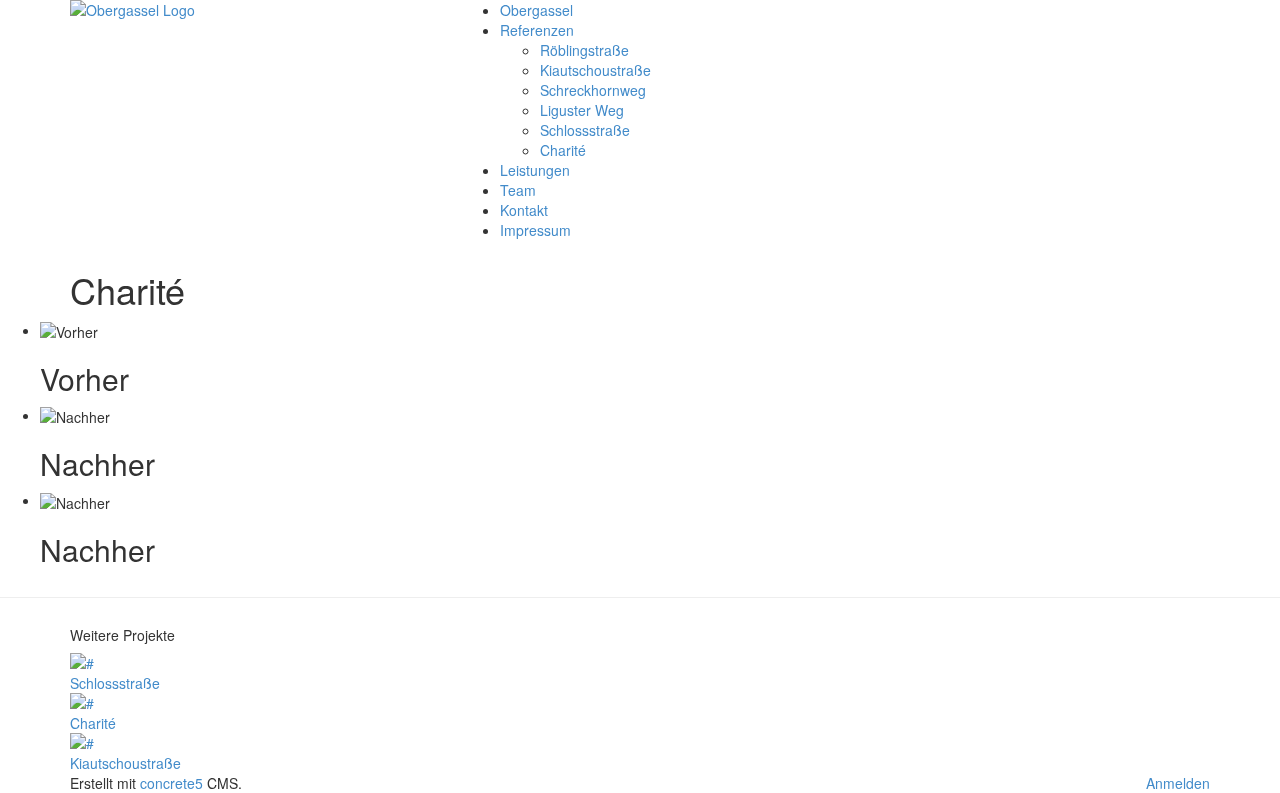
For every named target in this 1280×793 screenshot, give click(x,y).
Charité (563, 150)
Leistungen (535, 170)
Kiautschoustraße (595, 70)
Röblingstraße (584, 50)
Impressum (535, 230)
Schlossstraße (585, 130)
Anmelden (1178, 783)
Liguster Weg (582, 110)
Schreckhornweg (593, 90)
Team (518, 190)
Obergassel (536, 10)
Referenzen (537, 30)
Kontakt (524, 210)
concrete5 (171, 783)
